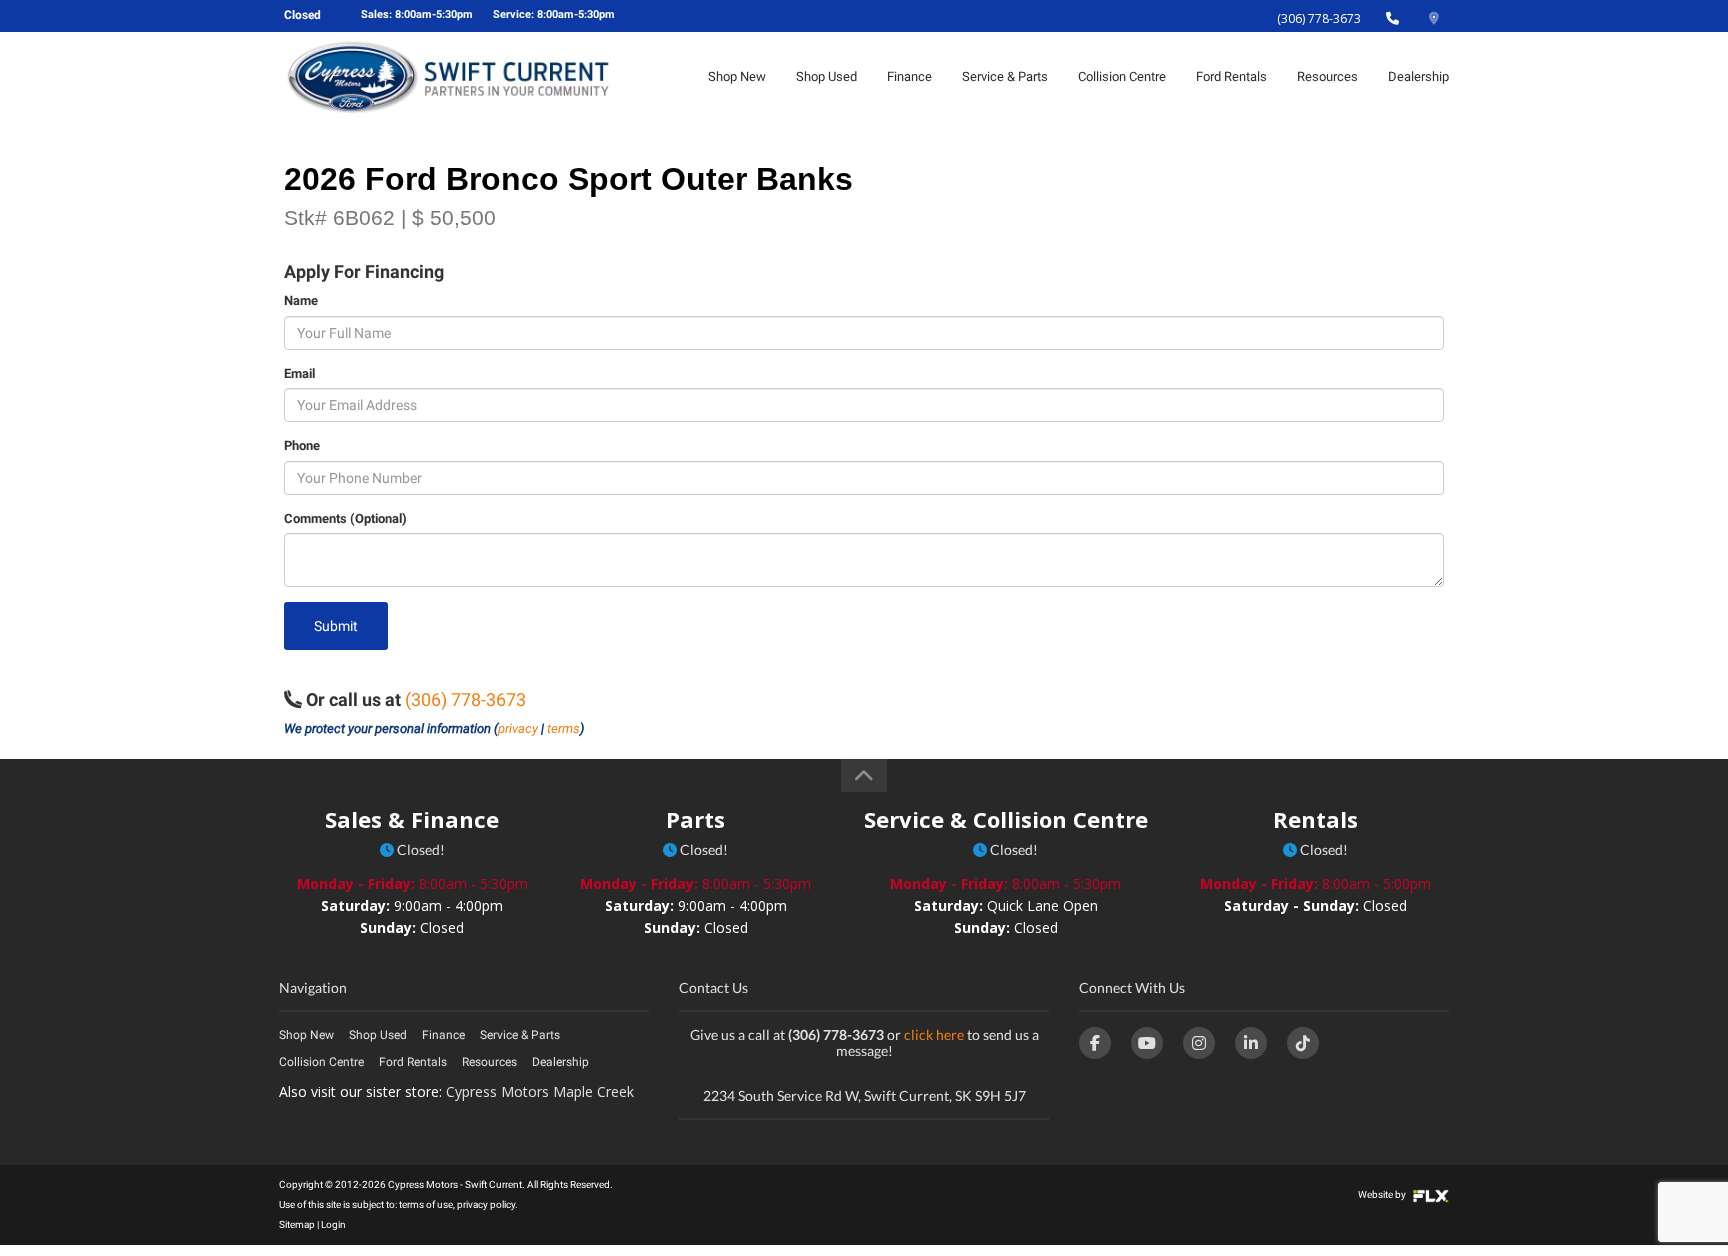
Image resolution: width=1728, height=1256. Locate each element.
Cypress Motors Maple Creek (540, 1091)
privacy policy (486, 1204)
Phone (302, 445)
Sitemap (297, 1224)
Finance (909, 76)
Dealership (1418, 76)
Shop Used (826, 76)
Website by (1383, 1194)
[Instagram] (1199, 1043)
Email (299, 373)
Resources (1327, 76)
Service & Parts (1005, 76)
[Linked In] (1251, 1043)
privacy (518, 728)
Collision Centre (1122, 76)
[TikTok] (1303, 1043)
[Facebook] (1095, 1043)
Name (301, 300)
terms (563, 728)
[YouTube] (1147, 1043)
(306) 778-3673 (1319, 18)
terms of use (426, 1204)
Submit (336, 626)
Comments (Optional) (345, 518)
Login (333, 1224)
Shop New (737, 76)
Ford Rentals (1231, 76)
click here (934, 1034)
